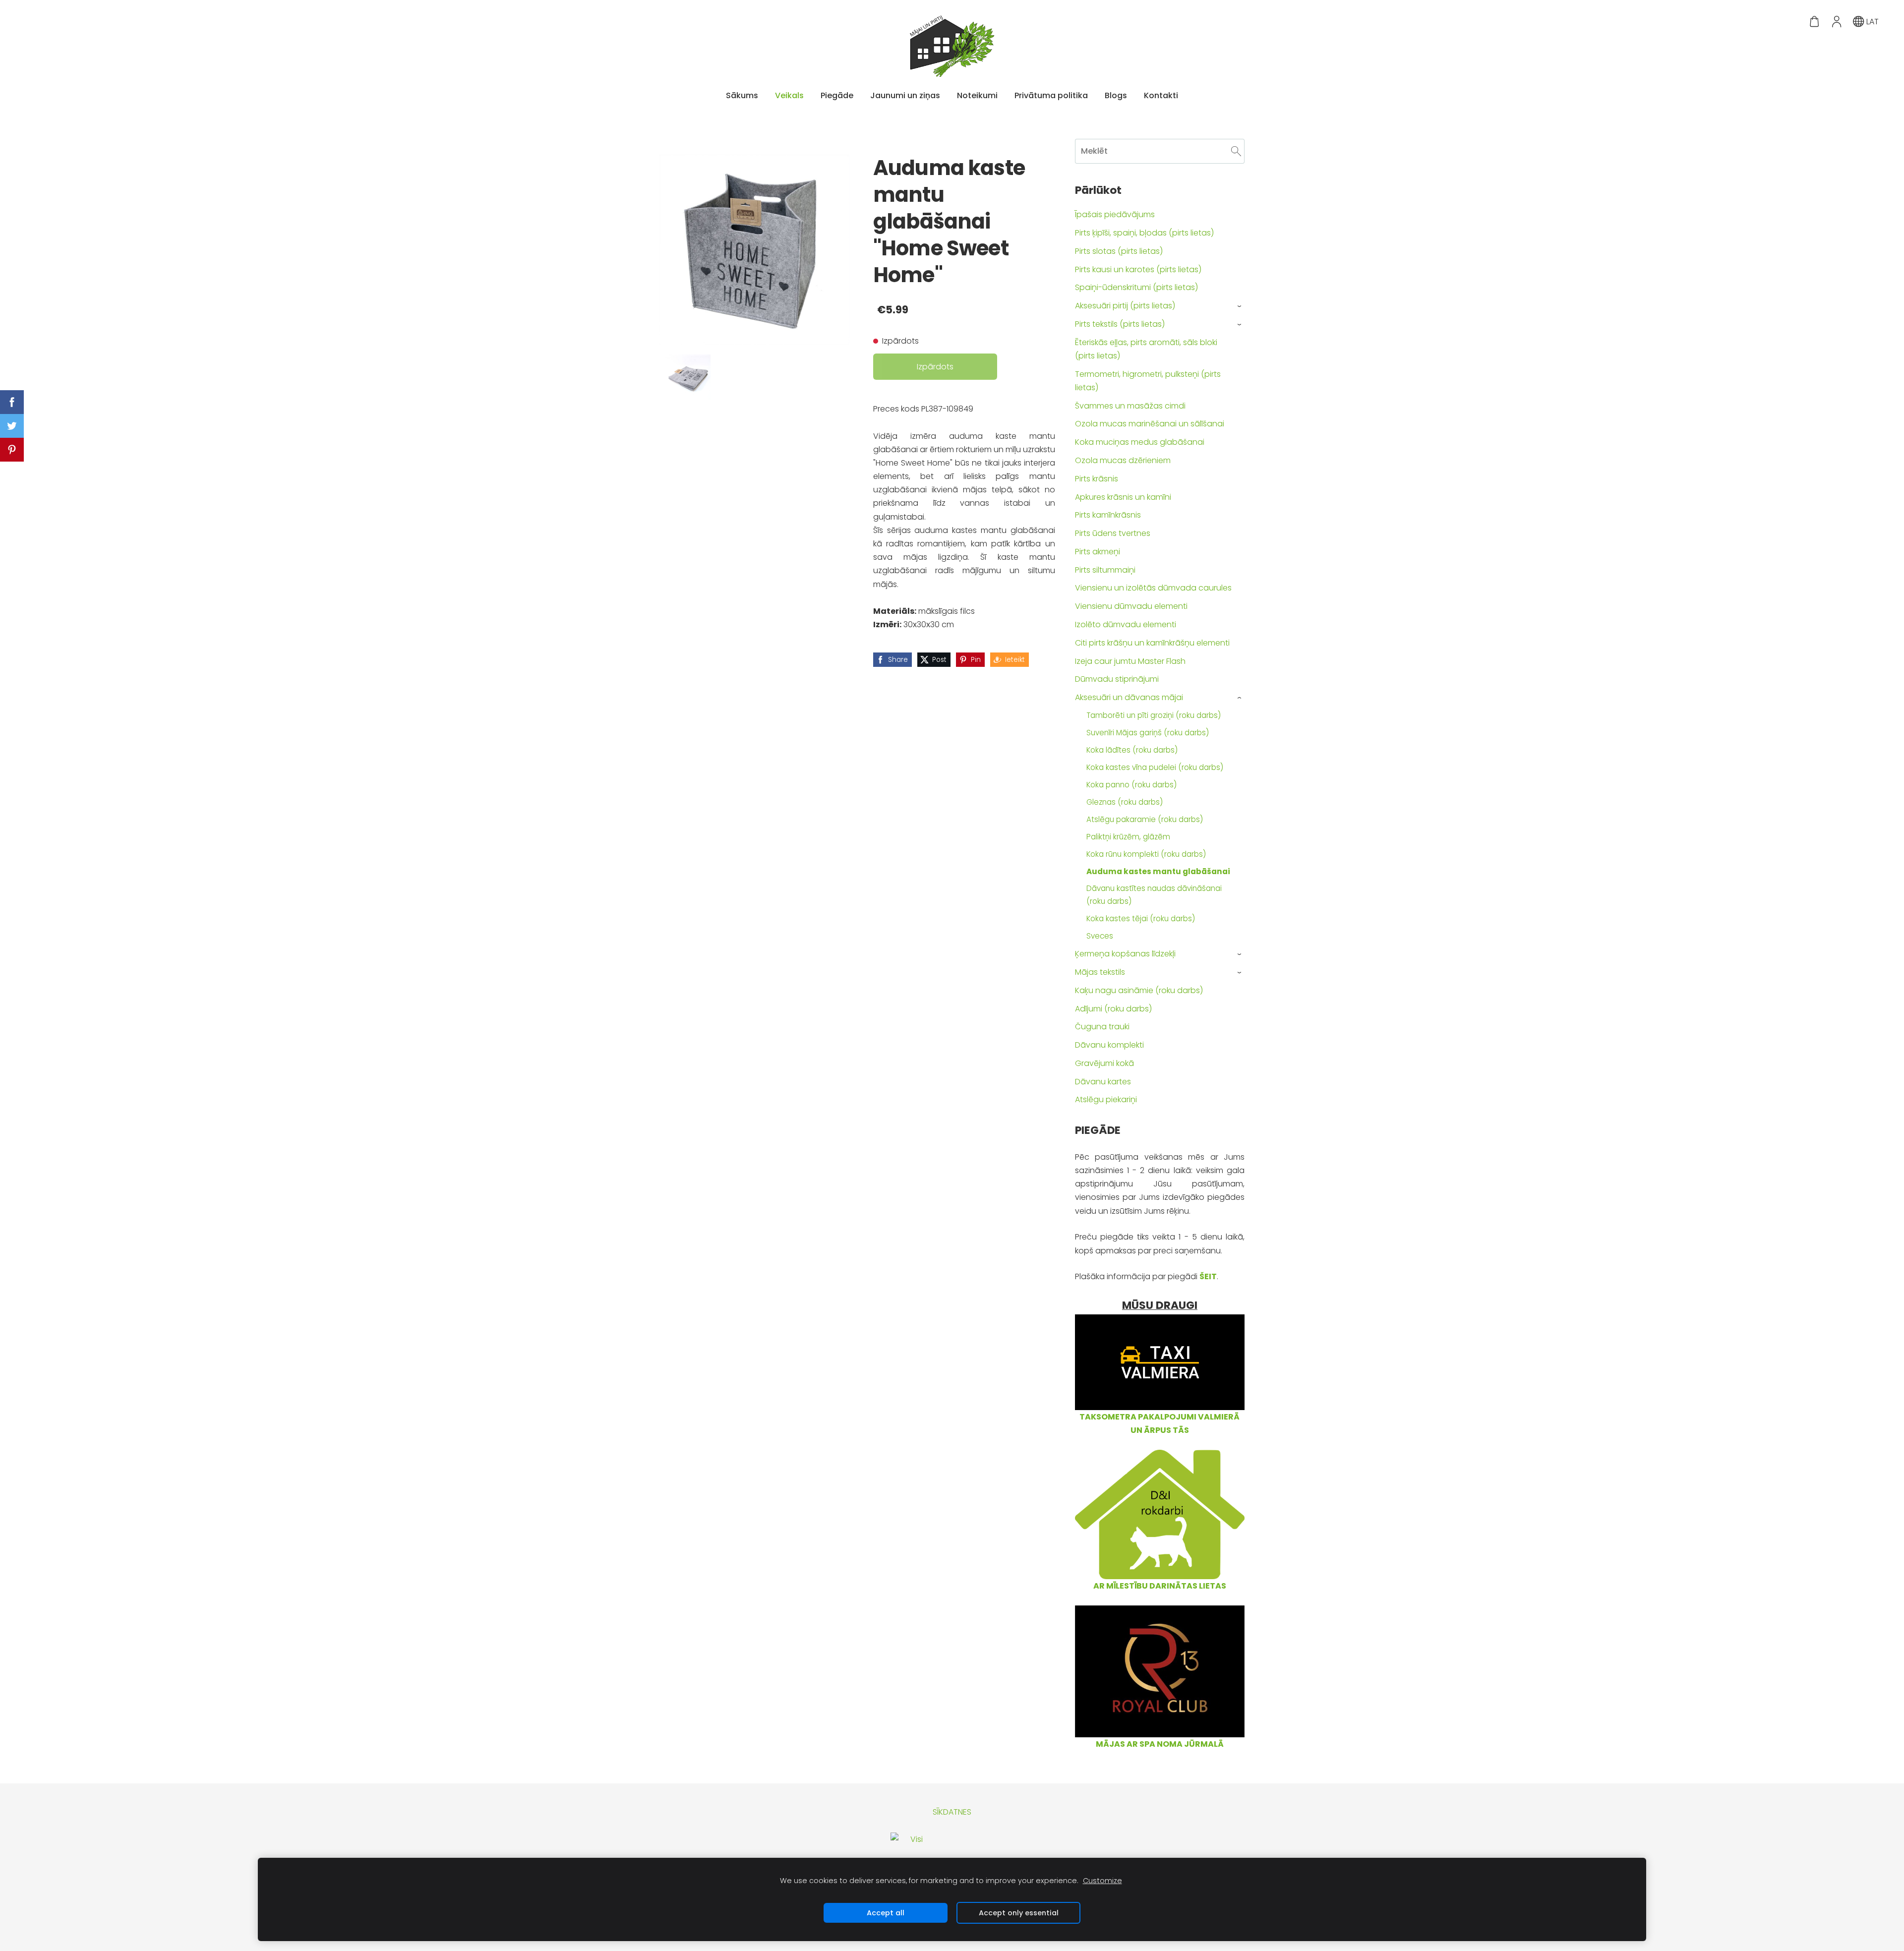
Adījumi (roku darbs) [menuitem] (1113, 1009)
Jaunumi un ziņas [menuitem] (905, 95)
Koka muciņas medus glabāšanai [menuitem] (1140, 442)
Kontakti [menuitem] (1161, 95)
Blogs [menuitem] (1116, 95)
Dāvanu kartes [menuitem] (1103, 1082)
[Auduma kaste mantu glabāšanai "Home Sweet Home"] (688, 377)
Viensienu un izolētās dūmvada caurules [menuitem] (1153, 588)
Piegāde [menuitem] (837, 95)
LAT (1872, 22)
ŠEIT (1208, 1276)
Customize (1102, 1881)
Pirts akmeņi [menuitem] (1098, 552)
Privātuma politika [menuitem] (1051, 95)
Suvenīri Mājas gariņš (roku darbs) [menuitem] (1148, 733)
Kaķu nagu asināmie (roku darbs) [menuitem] (1139, 990)
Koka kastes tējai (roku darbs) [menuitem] (1141, 918)
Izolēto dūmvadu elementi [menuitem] (1126, 624)
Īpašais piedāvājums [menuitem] (1115, 214)
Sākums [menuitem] (742, 95)
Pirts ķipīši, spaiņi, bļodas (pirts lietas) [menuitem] (1144, 233)
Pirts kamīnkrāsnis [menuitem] (1108, 515)
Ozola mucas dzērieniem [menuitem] (1123, 460)
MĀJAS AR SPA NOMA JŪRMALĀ (1160, 1744)
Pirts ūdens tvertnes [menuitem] (1113, 533)
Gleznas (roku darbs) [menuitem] (1125, 802)
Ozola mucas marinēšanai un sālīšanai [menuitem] (1150, 424)
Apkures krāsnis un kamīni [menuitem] (1123, 497)
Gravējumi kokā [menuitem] (1104, 1063)
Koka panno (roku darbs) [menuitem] (1131, 785)
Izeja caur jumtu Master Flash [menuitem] (1130, 661)
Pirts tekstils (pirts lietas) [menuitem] (1120, 324)
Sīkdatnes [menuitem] (952, 1812)
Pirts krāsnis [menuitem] (1097, 479)
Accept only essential (1019, 1913)
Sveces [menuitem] (1100, 936)
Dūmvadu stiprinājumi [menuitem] (1117, 679)
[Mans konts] (1836, 22)
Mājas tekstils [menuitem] (1100, 972)
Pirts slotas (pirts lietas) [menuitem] (1119, 251)
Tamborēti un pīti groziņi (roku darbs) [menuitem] (1154, 715)
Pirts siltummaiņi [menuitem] (1105, 570)
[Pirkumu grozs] (1815, 22)
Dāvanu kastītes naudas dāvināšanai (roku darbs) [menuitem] (1154, 895)
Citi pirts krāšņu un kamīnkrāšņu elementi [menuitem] (1152, 643)
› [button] (1240, 306)
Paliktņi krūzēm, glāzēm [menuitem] (1128, 837)
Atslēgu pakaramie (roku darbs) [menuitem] (1145, 819)
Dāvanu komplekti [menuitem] (1109, 1045)
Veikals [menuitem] (789, 95)
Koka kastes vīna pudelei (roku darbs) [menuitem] (1155, 767)
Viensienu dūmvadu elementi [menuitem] (1131, 606)
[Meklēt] (1236, 151)
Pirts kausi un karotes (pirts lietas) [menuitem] (1138, 269)
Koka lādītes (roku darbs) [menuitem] (1132, 750)
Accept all (886, 1913)
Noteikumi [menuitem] (977, 95)
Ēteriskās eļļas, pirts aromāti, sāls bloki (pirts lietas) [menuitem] (1146, 349)
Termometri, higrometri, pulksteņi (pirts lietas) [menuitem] (1148, 381)
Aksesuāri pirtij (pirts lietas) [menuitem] (1125, 306)
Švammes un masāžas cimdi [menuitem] (1130, 406)
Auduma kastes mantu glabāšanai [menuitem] (1158, 871)
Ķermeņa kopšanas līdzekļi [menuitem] (1125, 954)
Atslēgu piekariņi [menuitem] (1106, 1099)
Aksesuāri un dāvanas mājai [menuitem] (1129, 697)
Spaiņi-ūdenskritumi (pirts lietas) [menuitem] (1136, 287)
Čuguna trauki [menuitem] (1102, 1027)
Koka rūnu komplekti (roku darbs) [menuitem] (1146, 854)
